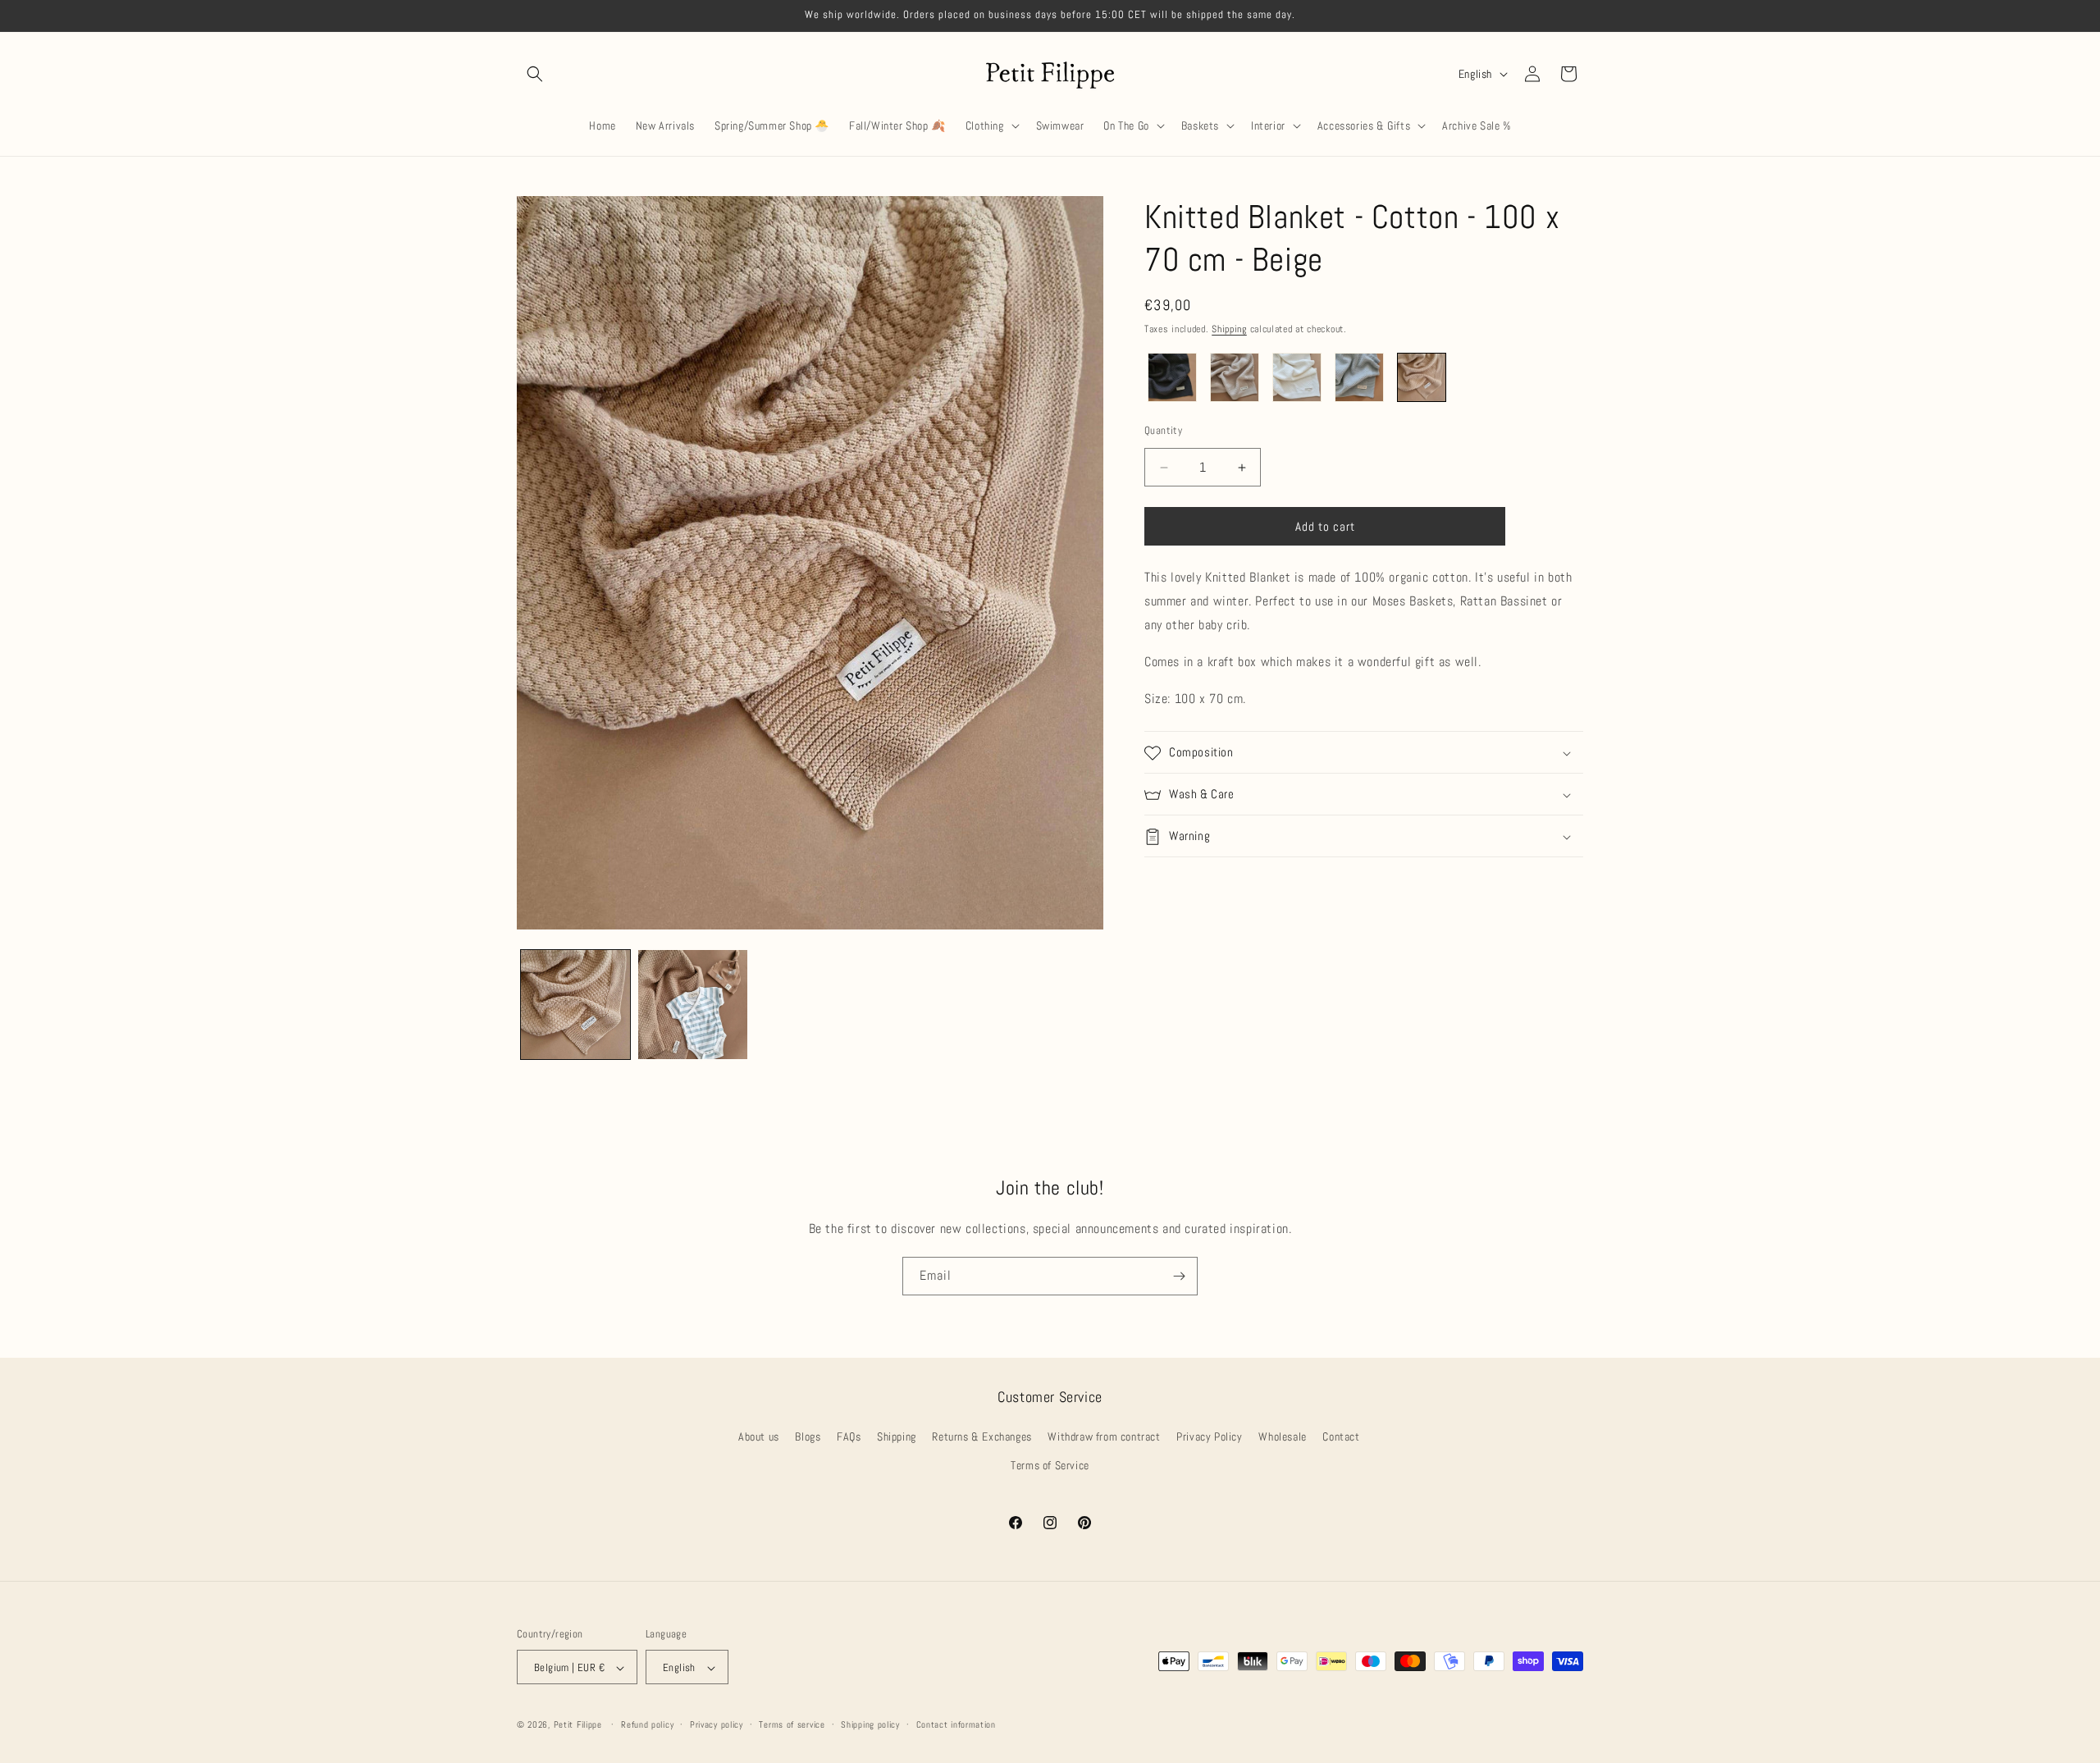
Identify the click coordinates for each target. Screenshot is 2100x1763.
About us (759, 1437)
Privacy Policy (1209, 1437)
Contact (1341, 1437)
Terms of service (792, 1724)
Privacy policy (717, 1724)
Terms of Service (1050, 1466)
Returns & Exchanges (982, 1437)
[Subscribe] (1179, 1276)
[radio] (1172, 377)
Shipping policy (870, 1724)
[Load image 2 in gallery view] (693, 1005)
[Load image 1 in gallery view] (575, 1005)
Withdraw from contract (1104, 1437)
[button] (535, 74)
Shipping (1229, 329)
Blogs (808, 1437)
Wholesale (1282, 1437)
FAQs (849, 1437)
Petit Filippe (578, 1725)
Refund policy (647, 1724)
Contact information (956, 1724)
